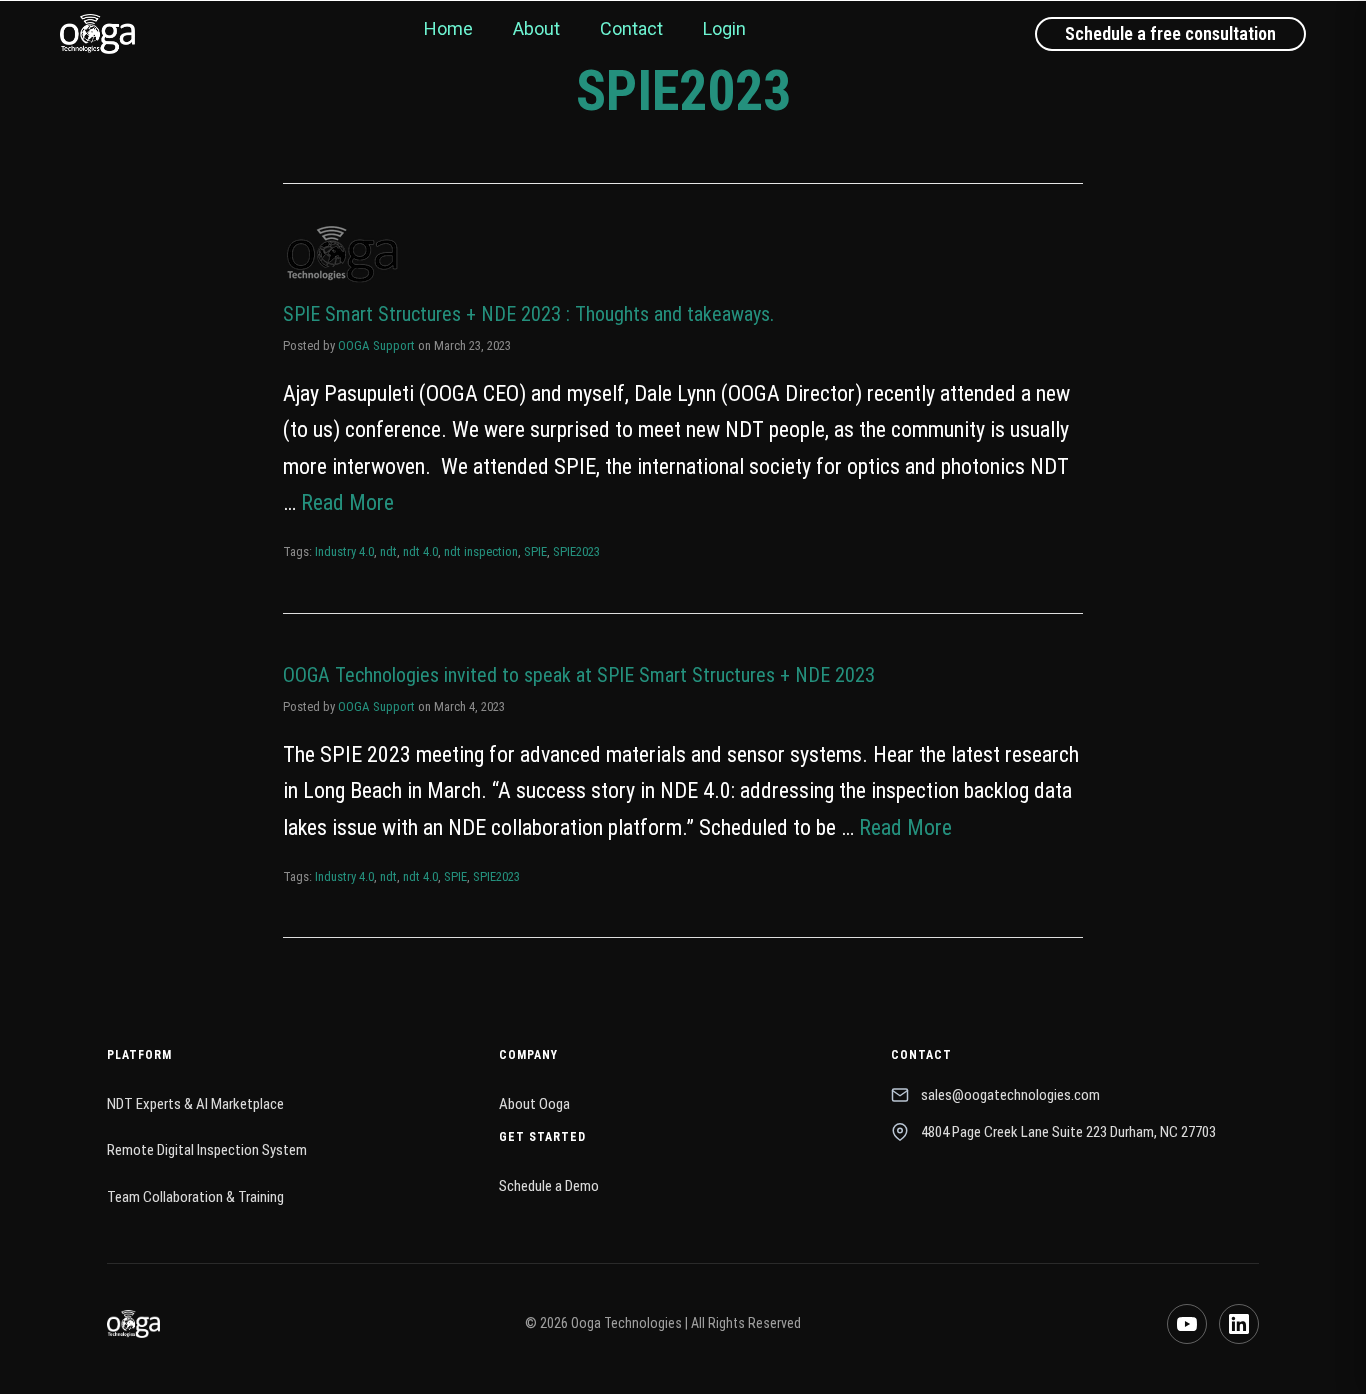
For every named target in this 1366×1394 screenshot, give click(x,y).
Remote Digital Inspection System (207, 1150)
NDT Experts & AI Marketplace (195, 1104)
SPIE (535, 551)
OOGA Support (376, 345)
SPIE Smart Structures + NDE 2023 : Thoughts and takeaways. (528, 314)
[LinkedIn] (1239, 1324)
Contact (631, 28)
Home (448, 28)
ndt (388, 551)
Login (724, 28)
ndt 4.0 (420, 551)
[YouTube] (1187, 1324)
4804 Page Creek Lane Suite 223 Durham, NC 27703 (1068, 1132)
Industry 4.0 (344, 551)
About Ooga (534, 1104)
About (536, 28)
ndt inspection (481, 551)
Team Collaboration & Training (195, 1197)
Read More (347, 502)
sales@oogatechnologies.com (1010, 1095)
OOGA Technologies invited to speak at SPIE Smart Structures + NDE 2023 (579, 675)
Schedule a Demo (549, 1186)
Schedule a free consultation (1170, 33)
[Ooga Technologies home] (97, 34)
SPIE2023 (576, 551)
